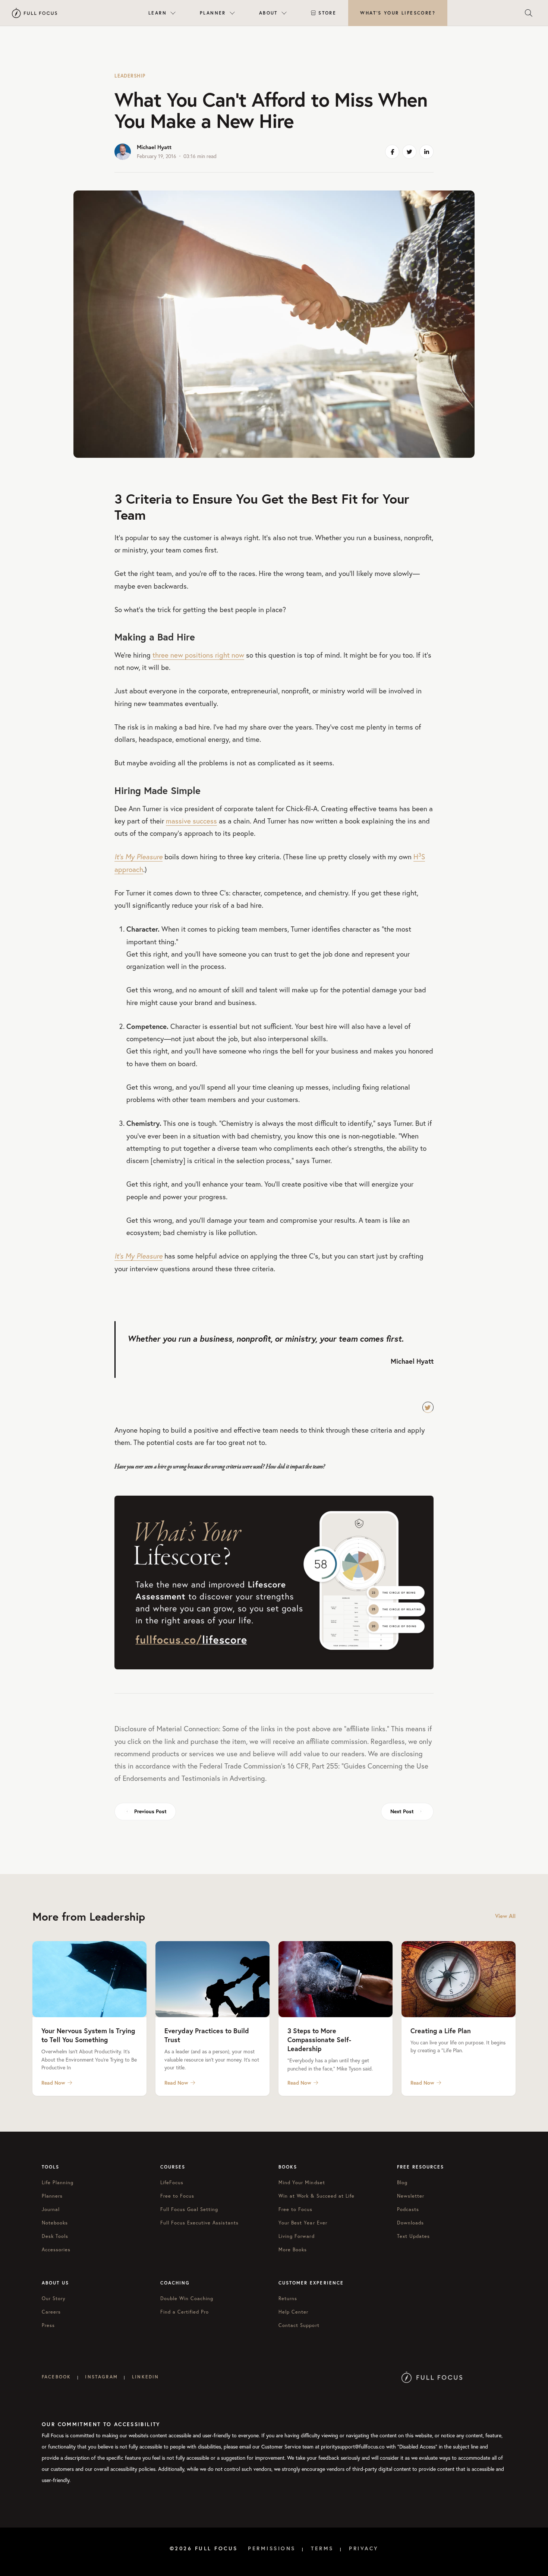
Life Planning (58, 2182)
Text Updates (413, 2236)
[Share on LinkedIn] (426, 152)
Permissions (272, 2548)
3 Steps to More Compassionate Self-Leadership (319, 2040)
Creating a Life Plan (441, 2031)
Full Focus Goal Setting (189, 2209)
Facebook (56, 2377)
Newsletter (411, 2196)
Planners (52, 2196)
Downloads (410, 2223)
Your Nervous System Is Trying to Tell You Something (88, 2035)
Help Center (293, 2312)
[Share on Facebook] (392, 152)
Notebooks (55, 2223)
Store (327, 13)
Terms (322, 2548)
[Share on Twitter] (409, 152)
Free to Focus (177, 2196)
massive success (191, 821)
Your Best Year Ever (303, 2223)
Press (48, 2325)
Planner (213, 13)
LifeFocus (172, 2182)
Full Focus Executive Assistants (199, 2223)
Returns (288, 2298)
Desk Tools (55, 2236)
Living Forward (297, 2236)
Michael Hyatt (154, 147)
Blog (402, 2182)
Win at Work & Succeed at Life (316, 2196)
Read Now (53, 2083)
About (268, 13)
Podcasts (408, 2209)
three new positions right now (198, 655)
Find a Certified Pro (185, 2312)
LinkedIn (145, 2377)
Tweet (428, 1407)
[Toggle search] (529, 13)
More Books (293, 2249)
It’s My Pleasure (138, 857)
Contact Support (299, 2325)
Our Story (54, 2298)
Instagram (101, 2377)
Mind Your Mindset (302, 2182)
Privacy (364, 2548)
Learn (158, 13)
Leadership (130, 76)
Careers (51, 2312)
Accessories (56, 2249)
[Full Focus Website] (432, 2377)
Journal (51, 2209)
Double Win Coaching (187, 2298)
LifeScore (398, 13)
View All (505, 1916)
